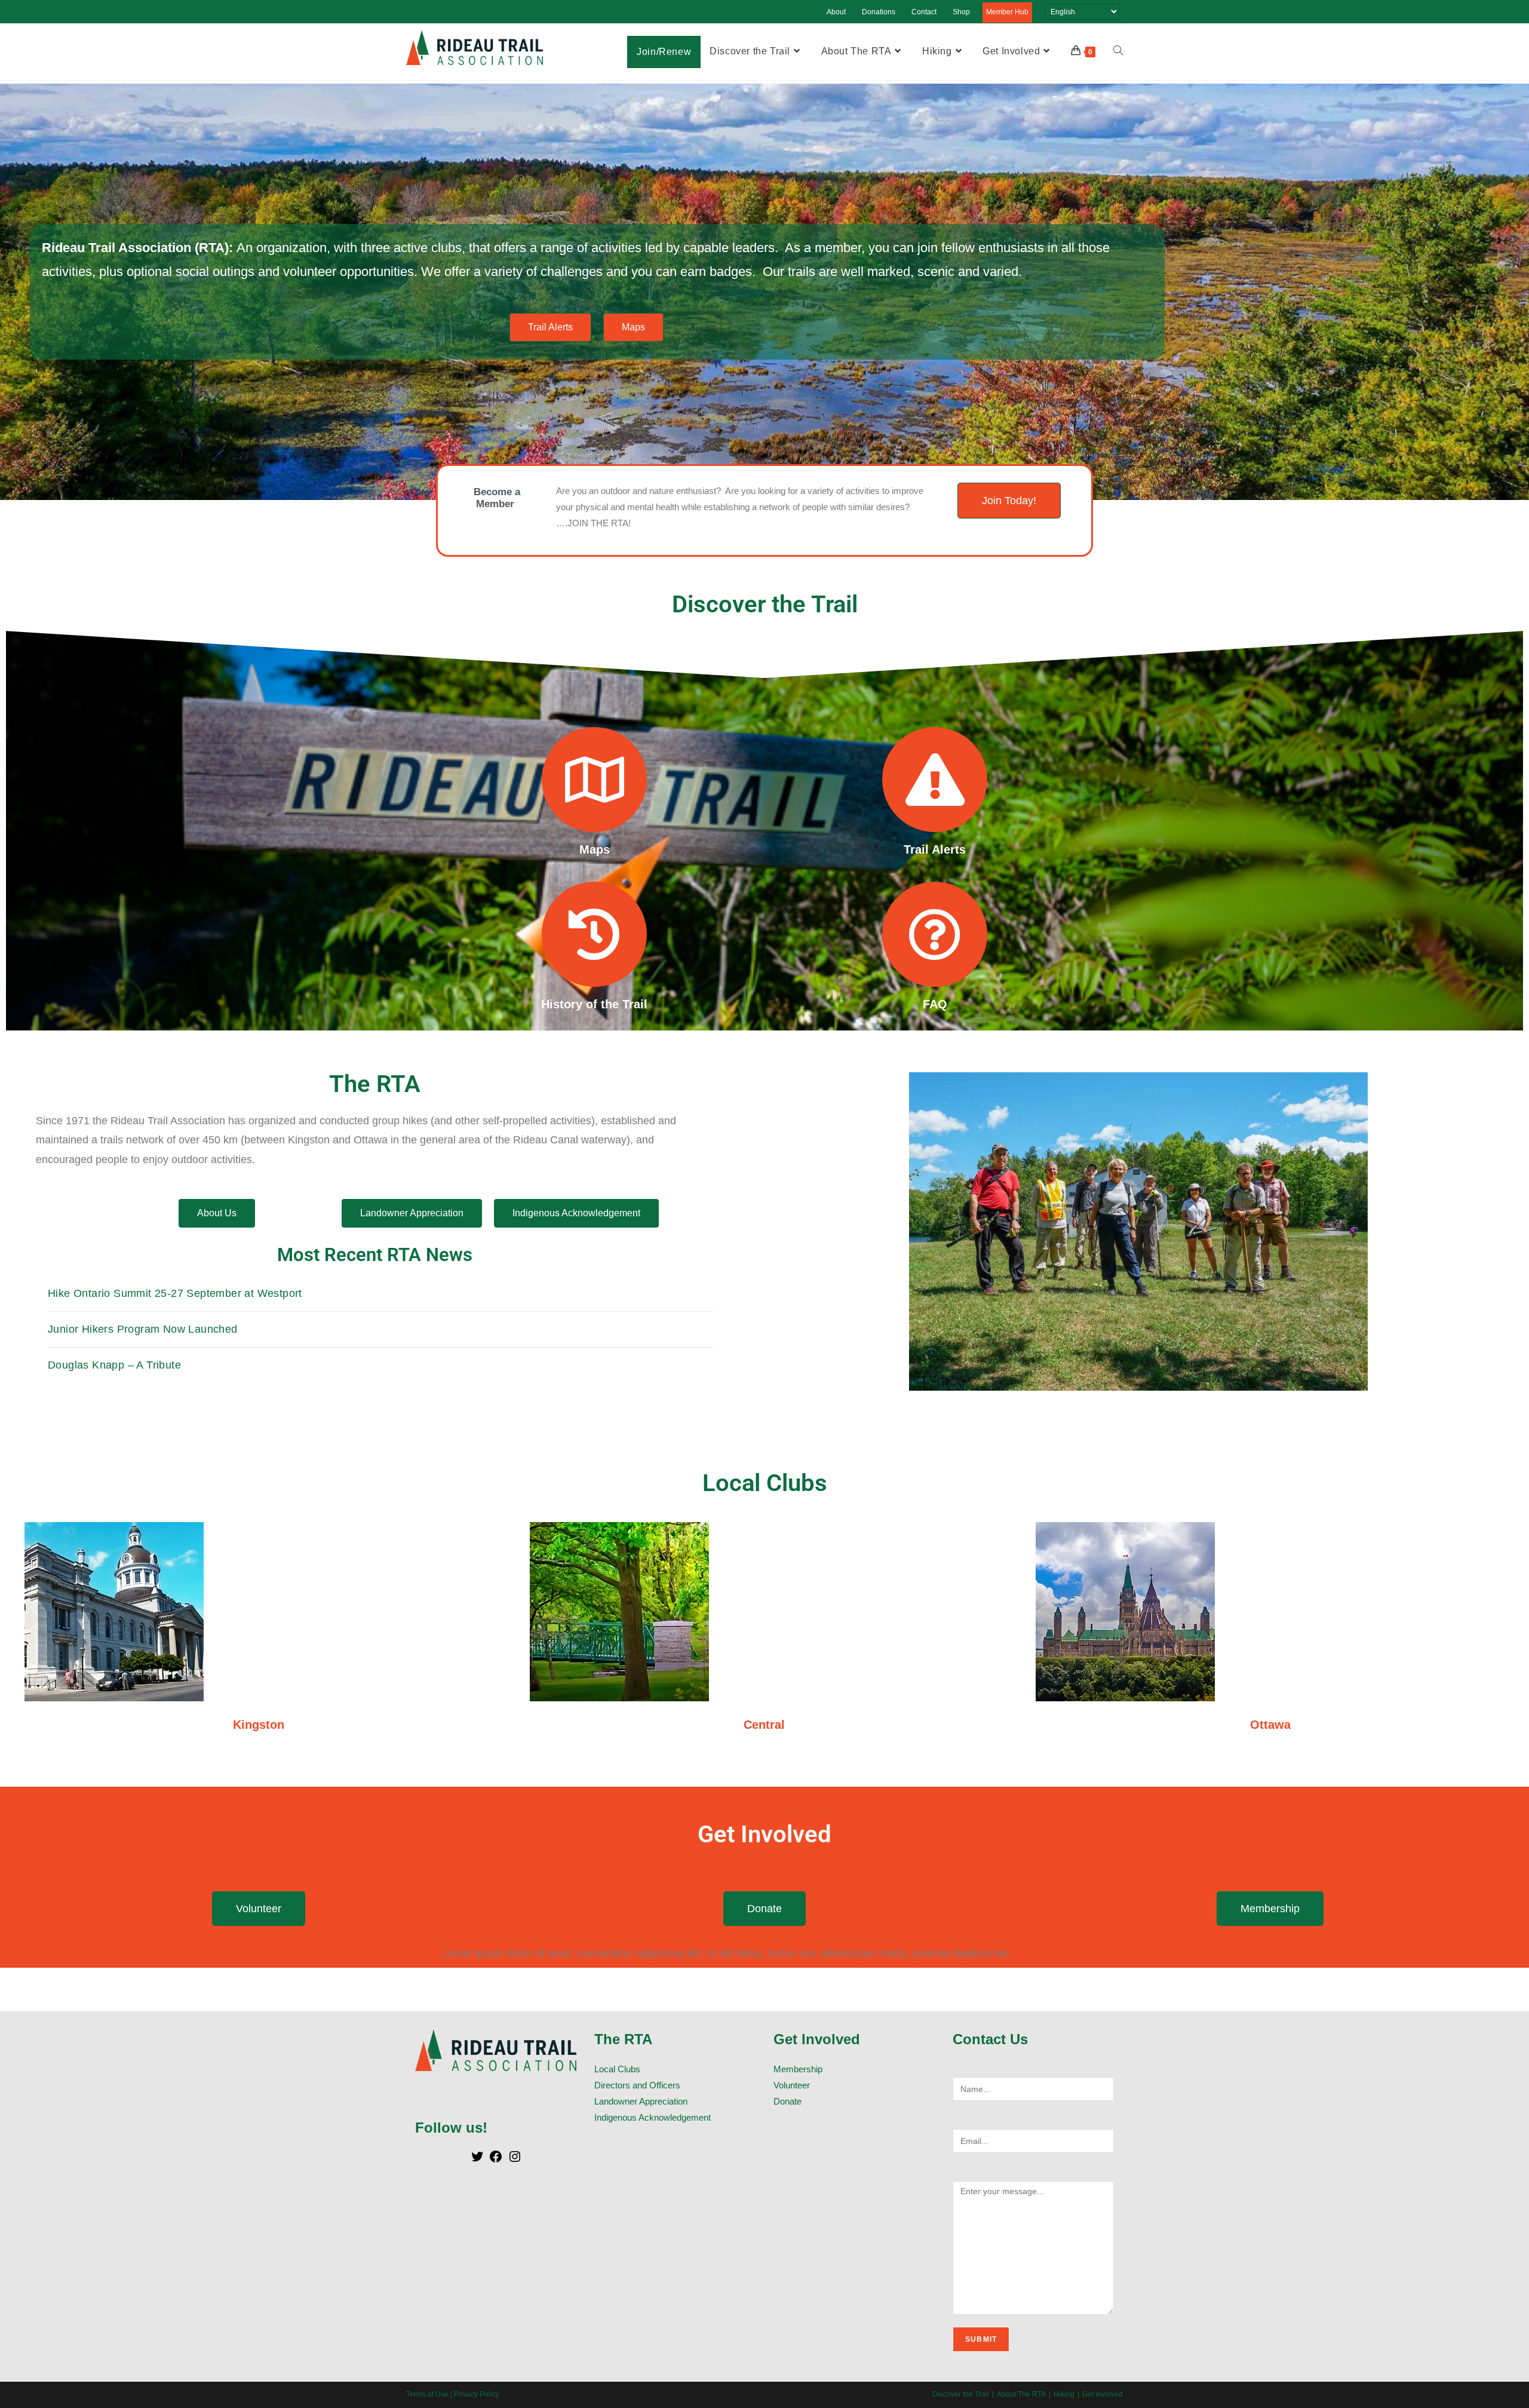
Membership (798, 2069)
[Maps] (594, 780)
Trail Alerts (935, 849)
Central (764, 1725)
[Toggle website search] (1118, 51)
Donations (879, 12)
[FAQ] (935, 934)
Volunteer (792, 2085)
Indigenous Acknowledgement (653, 2117)
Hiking (1064, 2394)
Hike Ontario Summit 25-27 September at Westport (175, 1293)
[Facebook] (496, 2160)
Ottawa (1270, 1725)
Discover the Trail (961, 2394)
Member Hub (1007, 12)
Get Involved (1103, 2394)
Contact (924, 12)
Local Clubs (617, 2069)
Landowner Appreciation (641, 2101)
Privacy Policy (477, 2394)
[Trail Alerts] (935, 780)
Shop (961, 12)
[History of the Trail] (594, 934)
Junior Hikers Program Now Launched (143, 1329)
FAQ (935, 1004)
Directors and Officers (637, 2085)
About (836, 12)
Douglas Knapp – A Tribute (114, 1365)
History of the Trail (594, 1004)
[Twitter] (477, 2160)
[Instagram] (515, 2160)
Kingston (259, 1725)
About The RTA (1021, 2394)
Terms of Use (427, 2394)
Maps (595, 849)
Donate (787, 2101)
